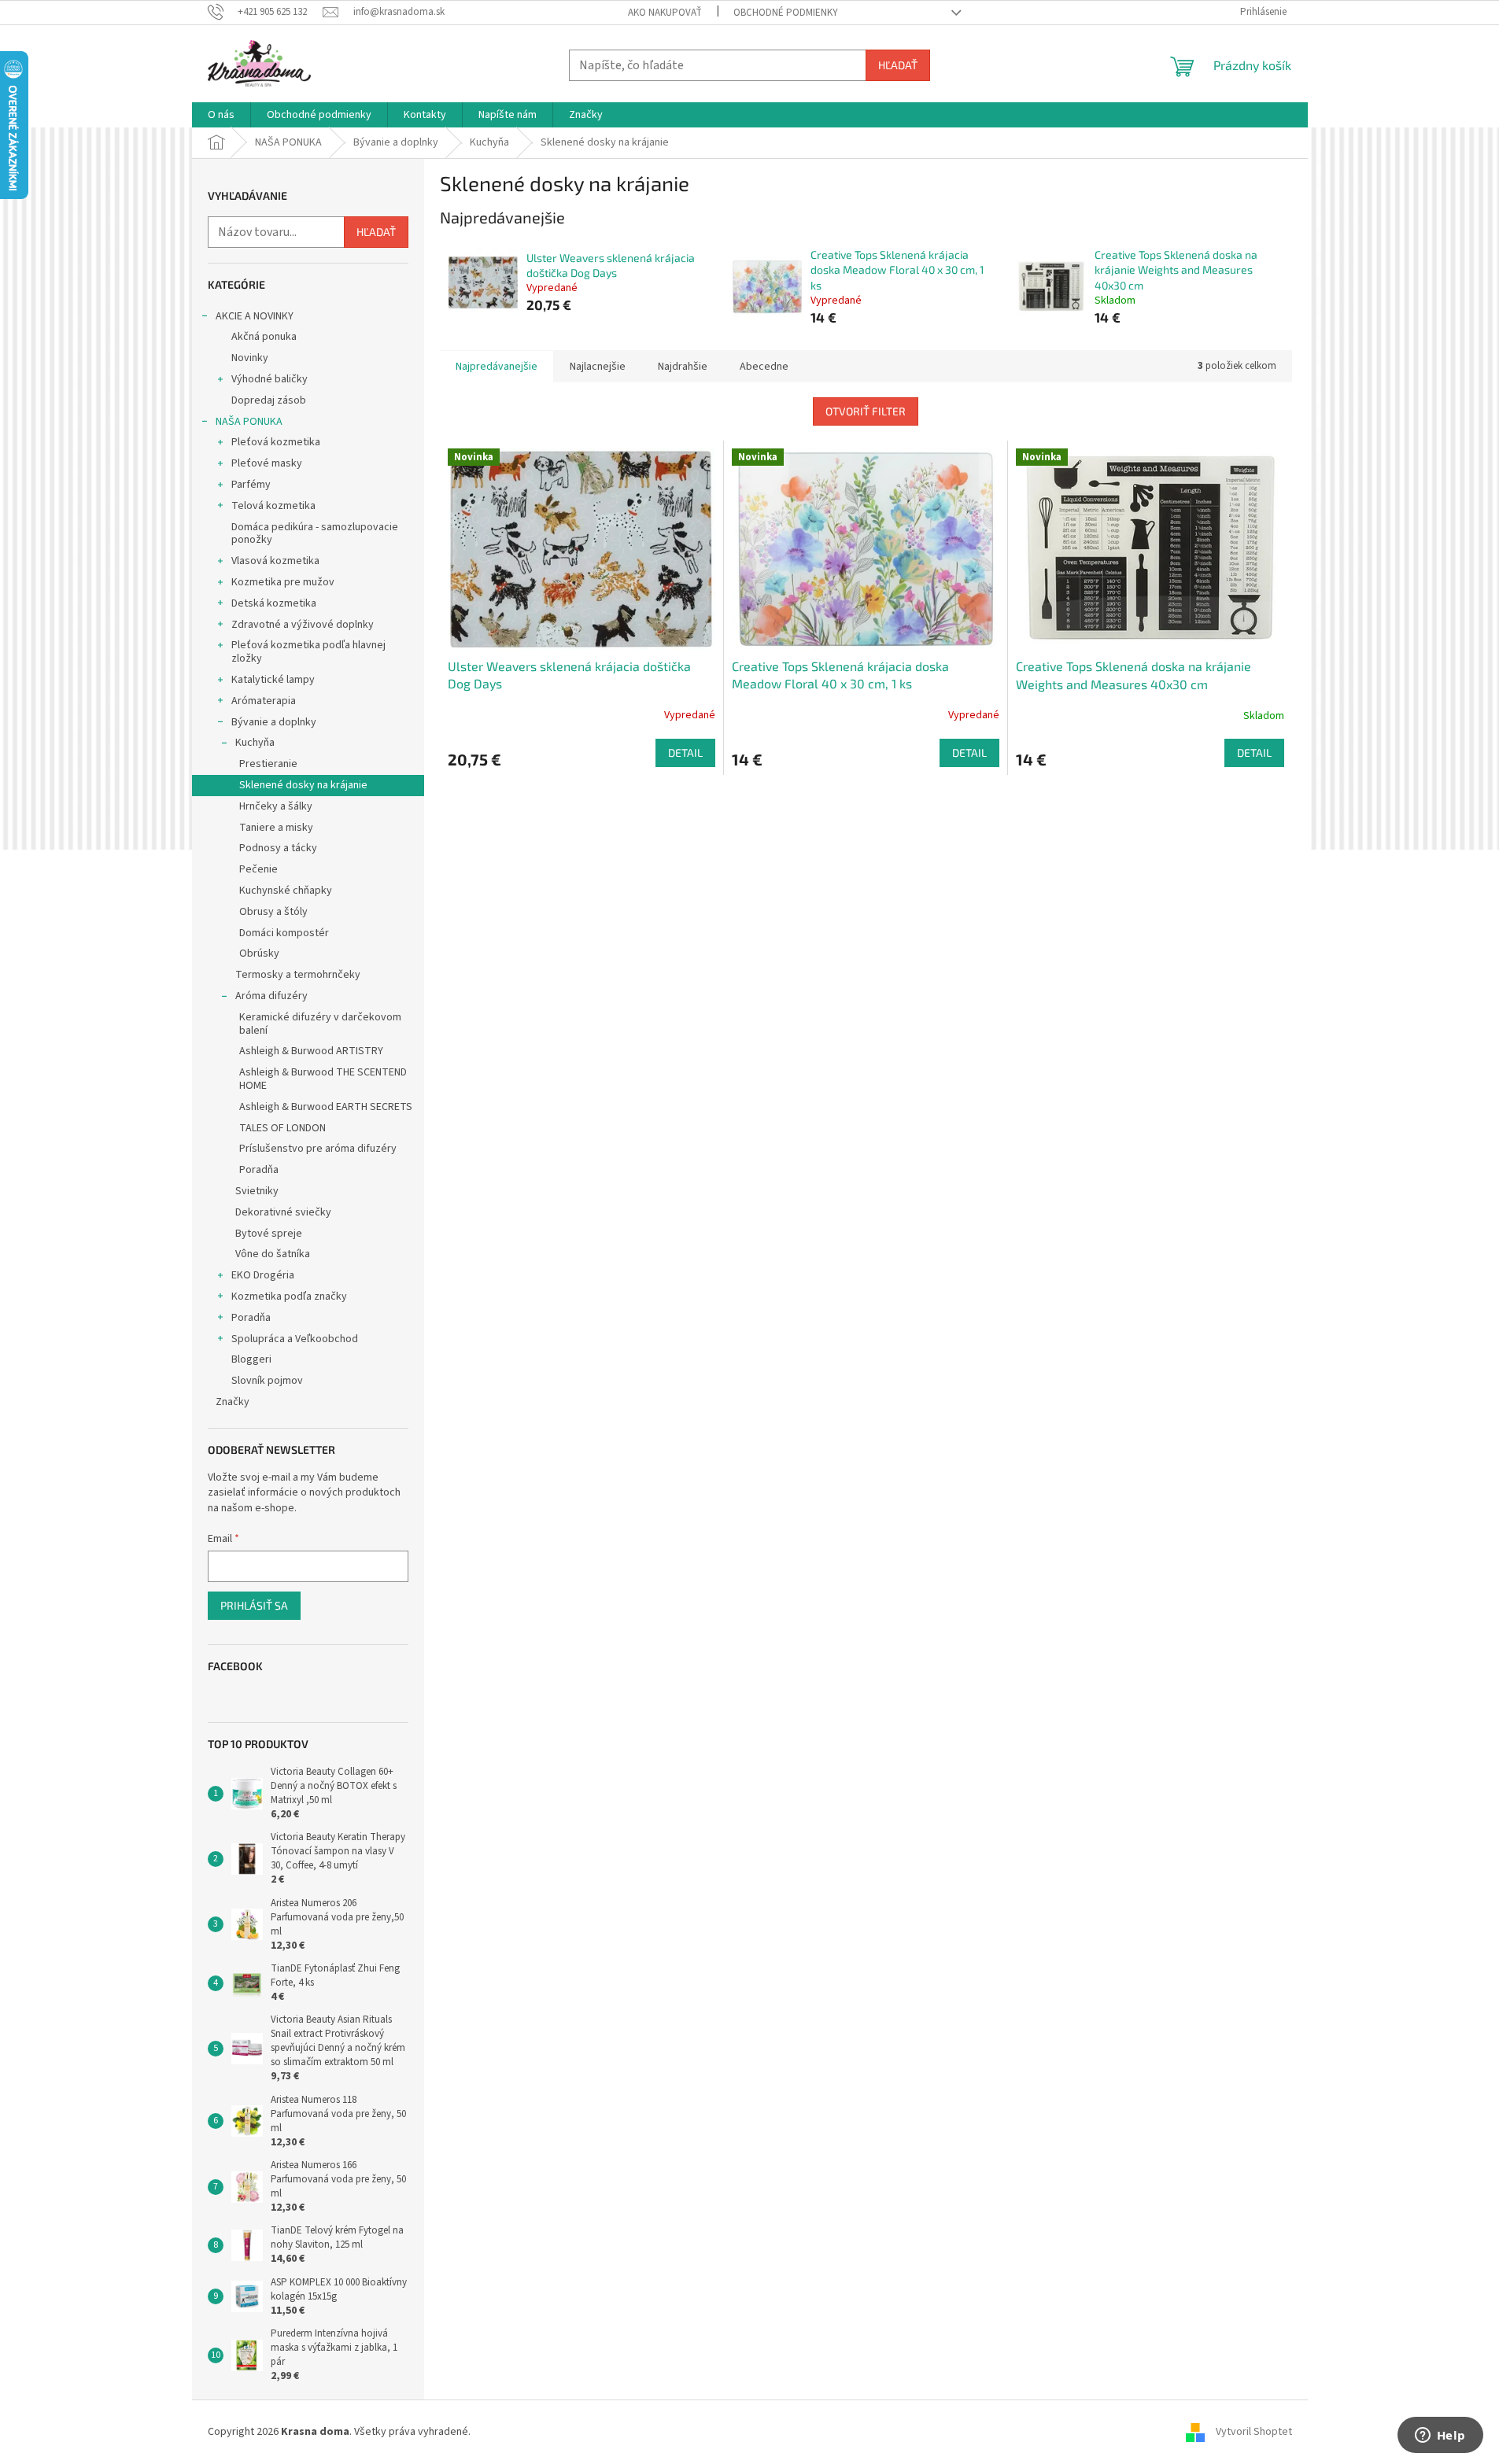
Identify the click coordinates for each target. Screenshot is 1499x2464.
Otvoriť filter (866, 411)
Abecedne (764, 367)
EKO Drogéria (263, 1275)
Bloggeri (251, 1359)
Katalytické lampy (273, 680)
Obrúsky (259, 954)
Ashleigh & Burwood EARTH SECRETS (326, 1107)
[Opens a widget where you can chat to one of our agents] (1440, 2436)
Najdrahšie (683, 367)
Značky (233, 1402)
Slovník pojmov (267, 1381)
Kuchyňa (255, 743)
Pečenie (258, 869)
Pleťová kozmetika (276, 442)
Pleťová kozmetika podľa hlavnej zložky (308, 652)
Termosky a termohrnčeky (298, 975)
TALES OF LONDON (282, 1128)
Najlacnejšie (598, 367)
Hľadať (898, 65)
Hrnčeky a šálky (276, 806)
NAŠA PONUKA (249, 422)
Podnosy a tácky (278, 848)
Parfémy (251, 485)
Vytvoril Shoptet (1254, 2432)
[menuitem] (221, 115)
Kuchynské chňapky (286, 891)
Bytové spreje (269, 1234)
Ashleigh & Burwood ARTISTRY (311, 1051)
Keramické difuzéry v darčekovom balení (320, 1024)
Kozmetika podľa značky (289, 1297)
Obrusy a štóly (273, 912)
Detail (685, 752)
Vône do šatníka (273, 1254)
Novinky (250, 358)
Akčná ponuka (264, 337)
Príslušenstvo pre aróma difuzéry (318, 1149)
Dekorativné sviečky (283, 1212)
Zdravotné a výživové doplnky (303, 625)
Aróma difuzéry (271, 996)
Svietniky (257, 1191)
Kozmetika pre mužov (283, 582)
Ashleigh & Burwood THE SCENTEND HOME (323, 1079)
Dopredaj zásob (269, 400)
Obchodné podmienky (786, 13)
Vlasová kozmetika (275, 561)
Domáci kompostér (284, 933)
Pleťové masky (267, 463)
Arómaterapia (264, 701)
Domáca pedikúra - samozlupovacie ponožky (315, 534)
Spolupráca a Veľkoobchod (295, 1339)
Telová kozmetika (273, 506)
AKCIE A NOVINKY (255, 316)
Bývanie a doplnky (274, 722)
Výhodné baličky (270, 379)
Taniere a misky (276, 828)
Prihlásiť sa (254, 1605)
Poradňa (259, 1170)
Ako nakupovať (665, 13)
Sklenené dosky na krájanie (303, 785)
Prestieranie (268, 764)
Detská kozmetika (274, 603)
